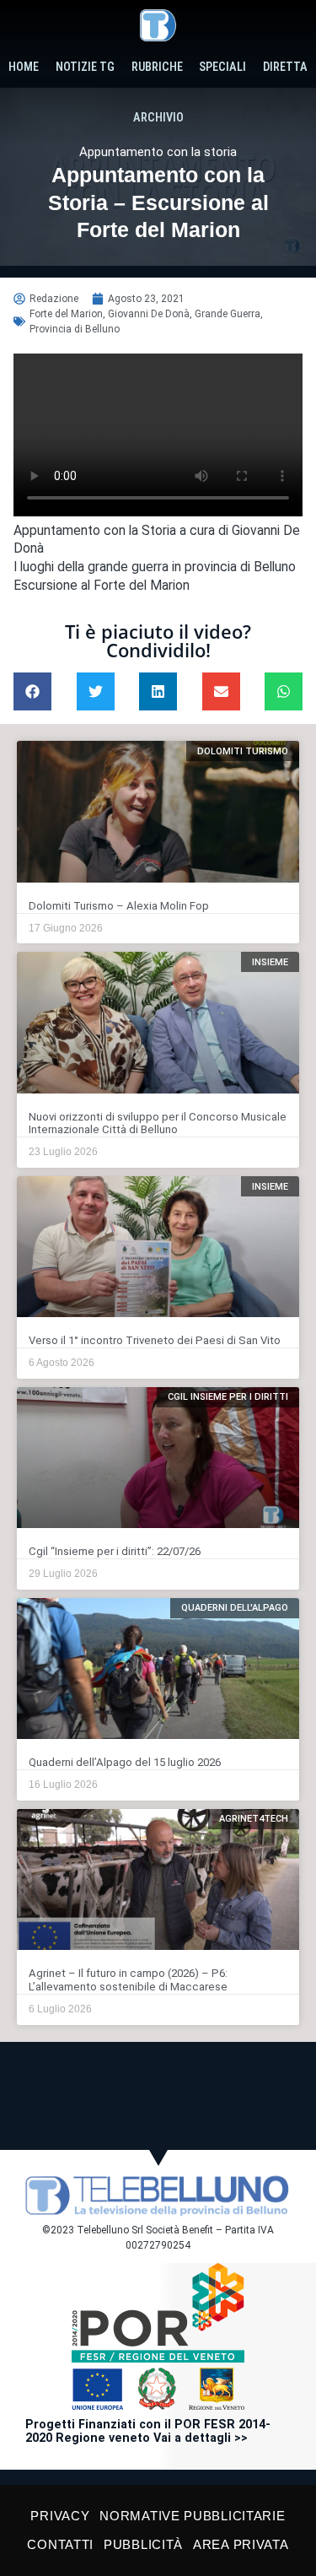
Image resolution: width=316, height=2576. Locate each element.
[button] (32, 691)
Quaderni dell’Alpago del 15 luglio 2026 (125, 1762)
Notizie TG (85, 67)
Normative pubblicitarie (192, 2516)
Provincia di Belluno (75, 329)
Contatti (60, 2544)
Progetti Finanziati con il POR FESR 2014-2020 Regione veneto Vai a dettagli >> (148, 2431)
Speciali (222, 67)
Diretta (285, 67)
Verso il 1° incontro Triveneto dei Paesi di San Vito (155, 1340)
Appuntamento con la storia (158, 152)
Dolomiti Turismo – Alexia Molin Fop (119, 906)
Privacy (60, 2516)
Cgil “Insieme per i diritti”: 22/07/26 (115, 1551)
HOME (24, 67)
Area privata (241, 2544)
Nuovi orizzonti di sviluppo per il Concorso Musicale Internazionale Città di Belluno (158, 1123)
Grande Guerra (228, 314)
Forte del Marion (66, 314)
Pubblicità (143, 2544)
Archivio (158, 118)
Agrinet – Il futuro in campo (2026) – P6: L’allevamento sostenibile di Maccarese (128, 1980)
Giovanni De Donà (149, 314)
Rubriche (157, 67)
